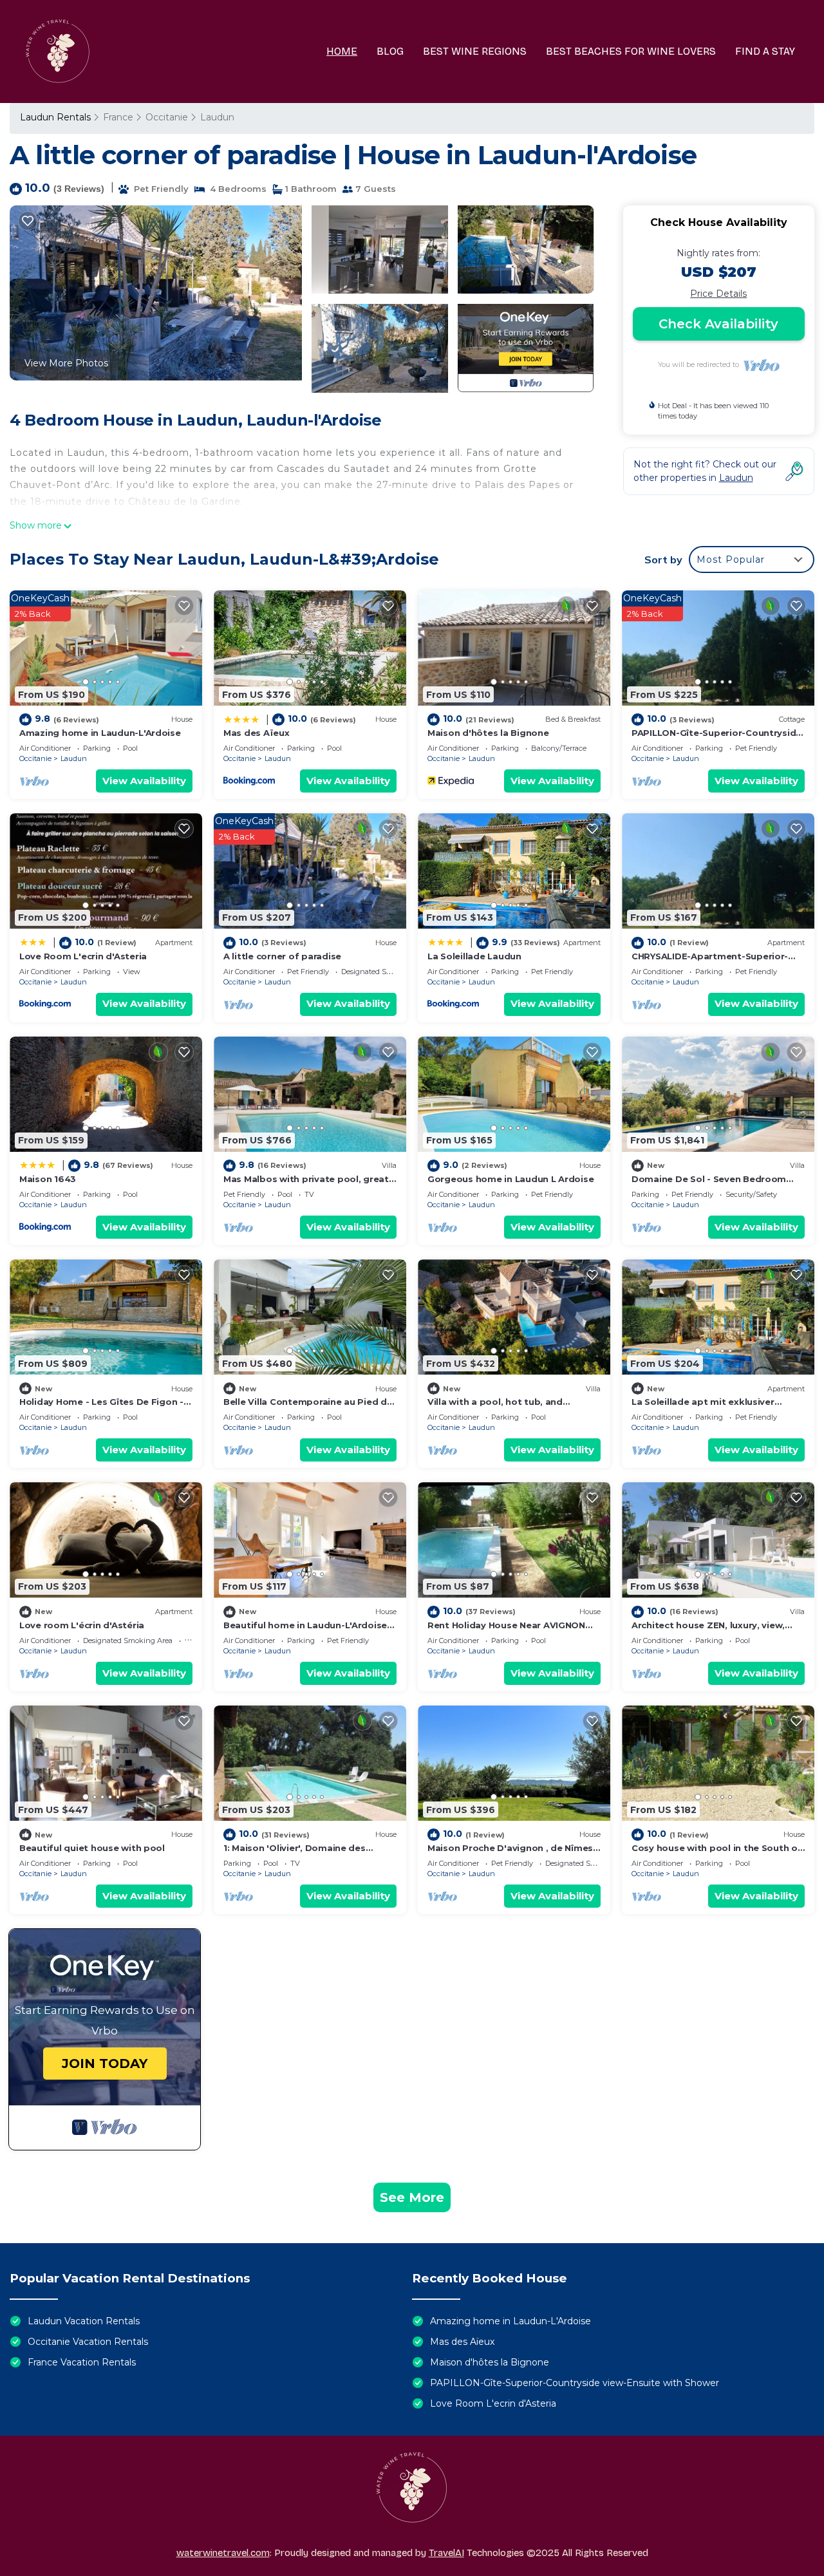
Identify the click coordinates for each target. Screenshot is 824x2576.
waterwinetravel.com (223, 2553)
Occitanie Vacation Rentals (88, 2342)
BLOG (390, 51)
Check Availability (718, 324)
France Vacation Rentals (82, 2362)
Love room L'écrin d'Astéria (82, 1625)
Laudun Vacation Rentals (84, 2321)
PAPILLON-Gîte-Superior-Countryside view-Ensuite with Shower (575, 2383)
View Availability (144, 781)
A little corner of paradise (282, 956)
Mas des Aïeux (257, 733)
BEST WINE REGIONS (475, 51)
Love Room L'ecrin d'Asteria (83, 956)
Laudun (217, 117)
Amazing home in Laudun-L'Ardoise (100, 733)
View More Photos (66, 363)
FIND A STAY (765, 51)
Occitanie (167, 117)
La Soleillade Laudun (474, 956)
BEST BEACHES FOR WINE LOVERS (631, 51)
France (118, 117)
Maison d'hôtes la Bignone (488, 733)
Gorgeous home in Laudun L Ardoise (510, 1179)
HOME (342, 51)
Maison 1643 (48, 1179)
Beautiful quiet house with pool (92, 1848)
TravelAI (446, 2553)
